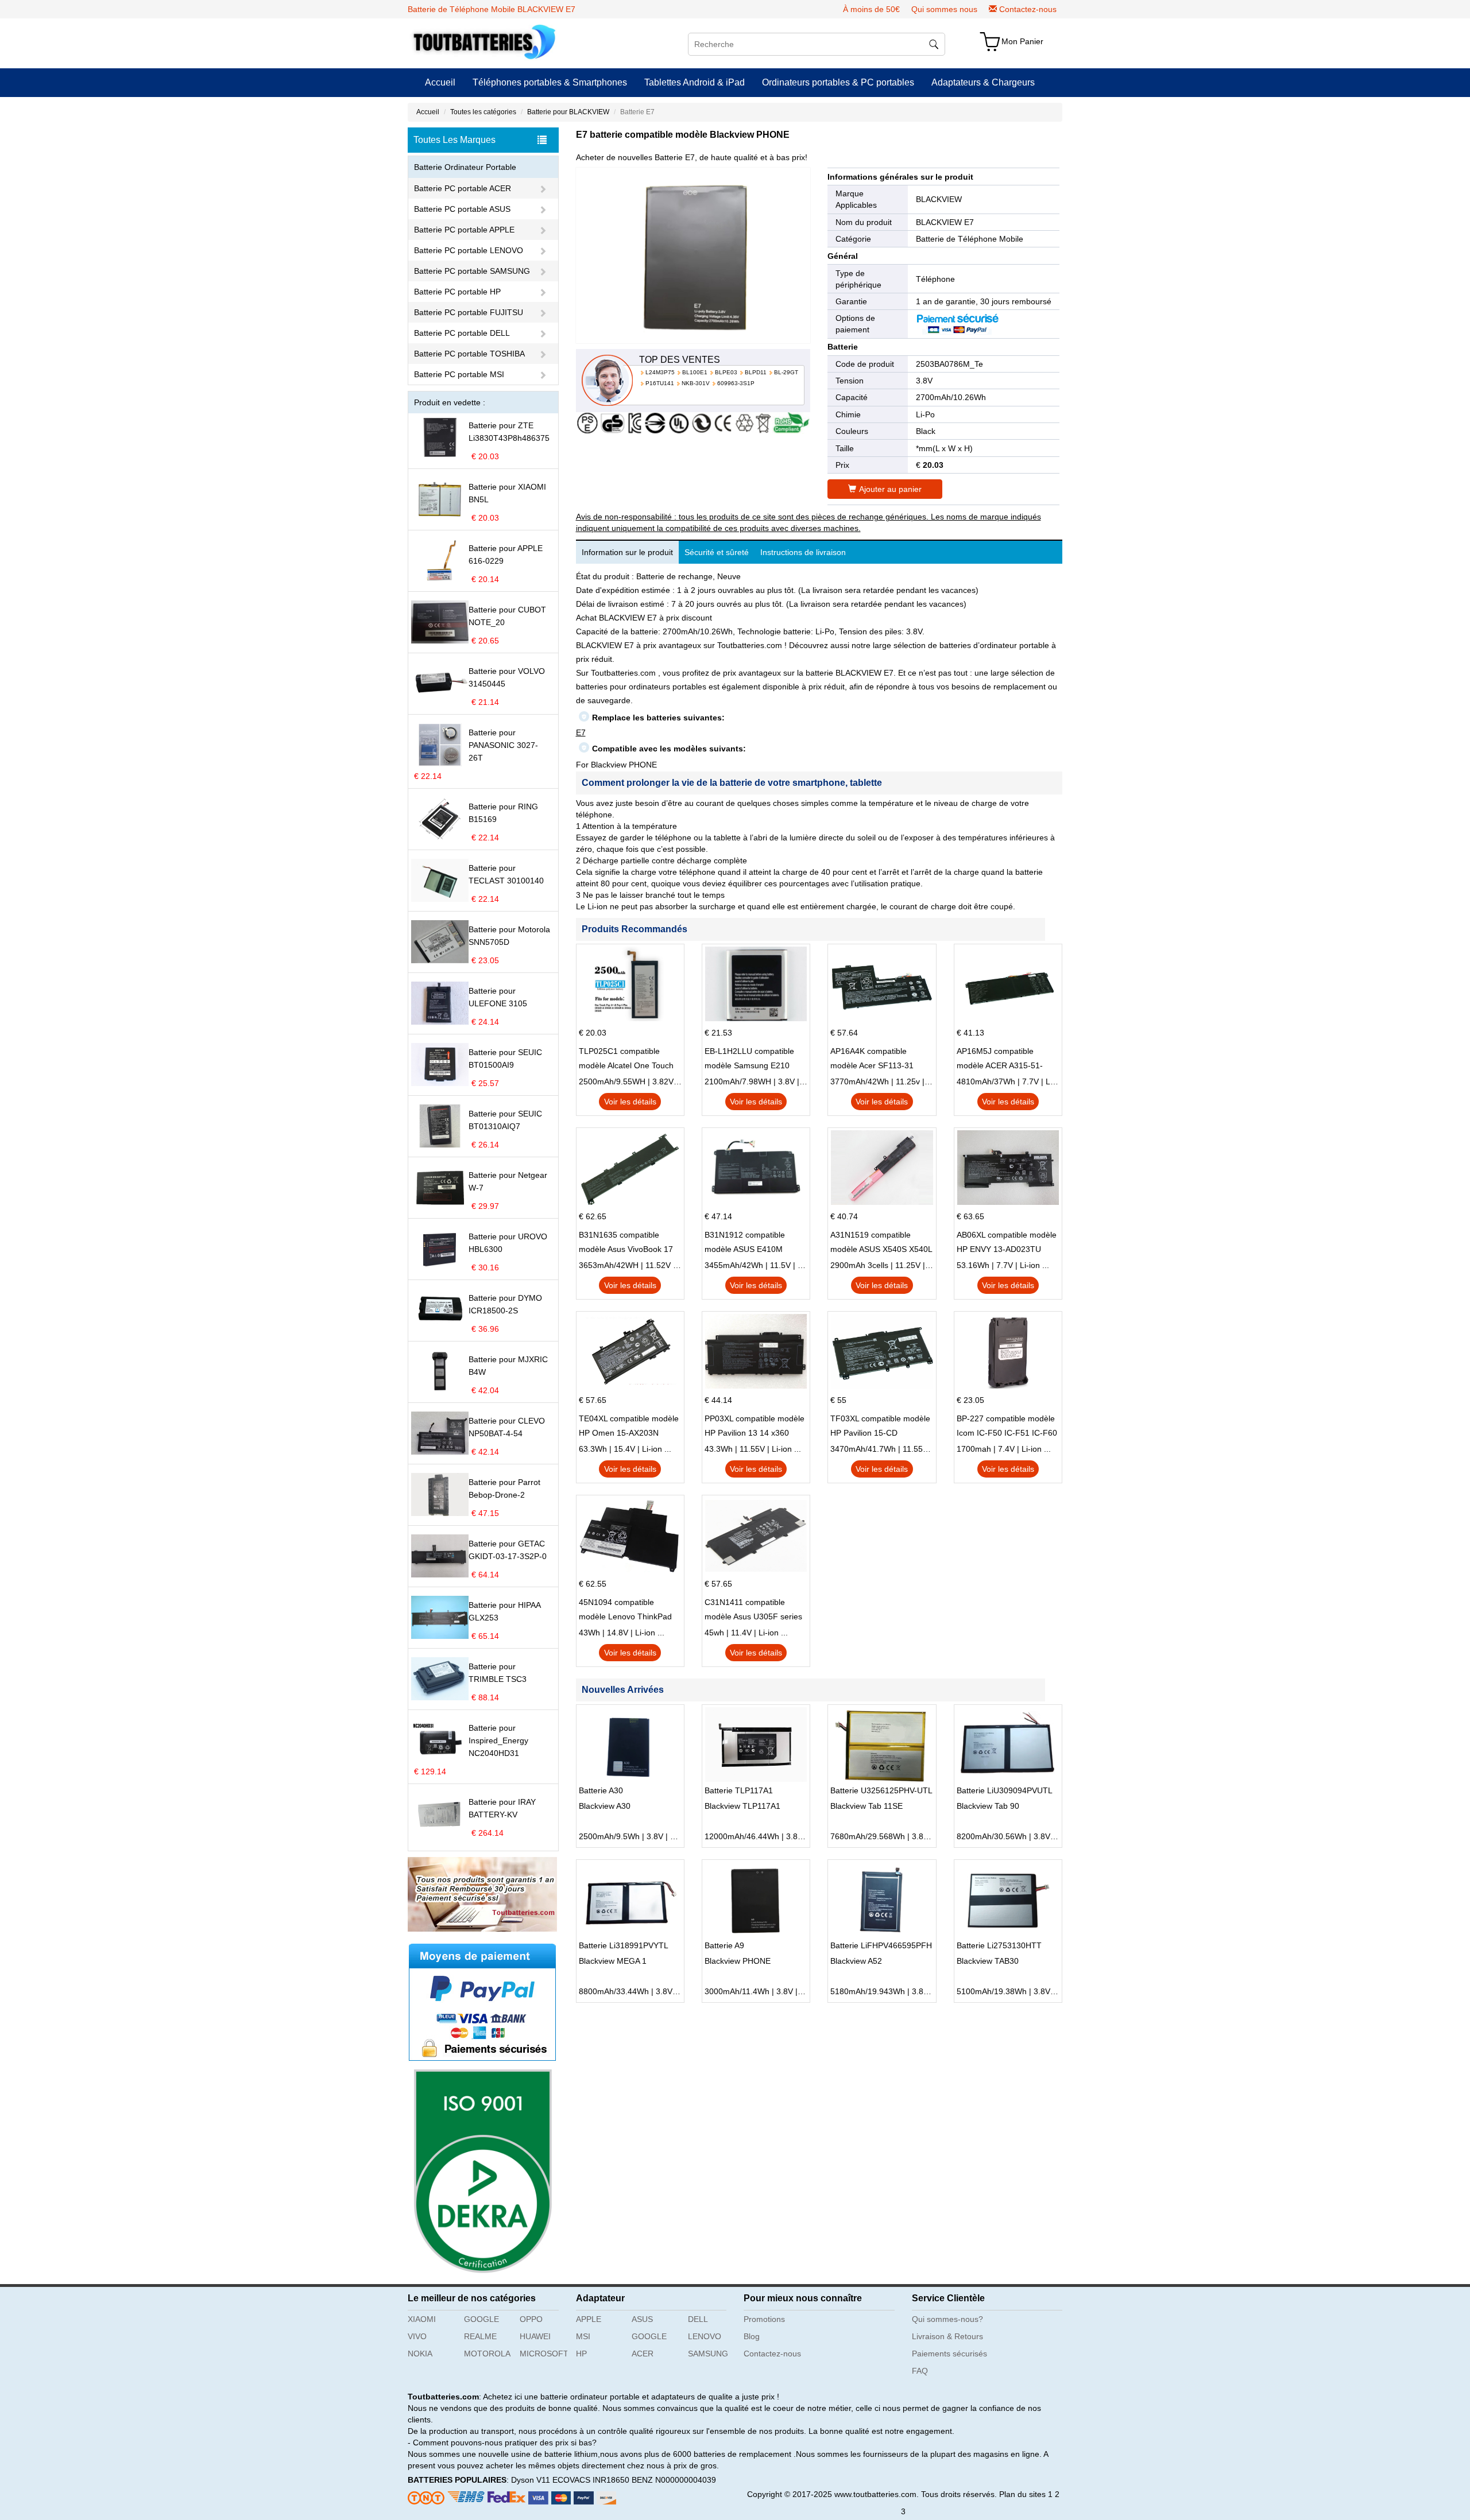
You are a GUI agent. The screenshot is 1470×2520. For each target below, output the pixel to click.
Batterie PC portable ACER (463, 188)
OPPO (531, 2319)
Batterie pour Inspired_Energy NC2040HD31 (498, 1740)
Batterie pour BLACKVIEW (568, 112)
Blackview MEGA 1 (613, 1961)
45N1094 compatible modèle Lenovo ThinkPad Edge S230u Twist (625, 1611)
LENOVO (705, 2336)
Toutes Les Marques (454, 140)
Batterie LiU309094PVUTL (1005, 1790)
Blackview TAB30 (988, 1961)
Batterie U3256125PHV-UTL (881, 1790)
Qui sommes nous (944, 9)
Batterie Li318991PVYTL (624, 1945)
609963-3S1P (736, 383)
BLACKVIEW (939, 199)
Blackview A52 (856, 1961)
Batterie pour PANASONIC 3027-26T (503, 745)
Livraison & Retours (947, 2336)
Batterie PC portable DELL (462, 333)
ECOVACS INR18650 (591, 2480)
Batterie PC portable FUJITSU (469, 312)
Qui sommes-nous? (947, 2319)
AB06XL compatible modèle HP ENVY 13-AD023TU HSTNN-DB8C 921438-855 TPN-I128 (1007, 1243)
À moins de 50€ (871, 9)
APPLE (589, 2319)
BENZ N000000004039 (674, 2480)
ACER (643, 2354)
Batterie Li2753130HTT (999, 1945)
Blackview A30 (605, 1806)
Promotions (764, 2319)
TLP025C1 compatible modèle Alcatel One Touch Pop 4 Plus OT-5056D (626, 1060)
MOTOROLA (487, 2354)
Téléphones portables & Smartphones (550, 82)
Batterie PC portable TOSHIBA (469, 354)
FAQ (920, 2371)
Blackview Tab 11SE (866, 1806)
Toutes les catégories (483, 112)
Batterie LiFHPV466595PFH (881, 1945)
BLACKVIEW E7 (945, 222)
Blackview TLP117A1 (742, 1806)
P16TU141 (660, 383)
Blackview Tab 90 (988, 1806)
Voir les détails (630, 1102)
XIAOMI (422, 2319)
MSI (583, 2336)
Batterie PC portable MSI (459, 374)
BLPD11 (756, 372)
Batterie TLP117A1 (739, 1790)
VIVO (417, 2336)
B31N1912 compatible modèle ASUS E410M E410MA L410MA (745, 1243)
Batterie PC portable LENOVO (469, 250)
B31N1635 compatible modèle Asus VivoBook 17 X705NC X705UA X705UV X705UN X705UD (626, 1243)
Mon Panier (1022, 41)
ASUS (642, 2319)
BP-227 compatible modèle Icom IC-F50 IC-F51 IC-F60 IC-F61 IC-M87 (1007, 1427)
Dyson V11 (531, 2480)
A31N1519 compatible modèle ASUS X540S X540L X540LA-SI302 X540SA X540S (881, 1243)
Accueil (440, 82)
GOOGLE (481, 2319)
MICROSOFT (543, 2354)
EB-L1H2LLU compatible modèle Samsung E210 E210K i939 (749, 1060)
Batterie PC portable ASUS (462, 209)
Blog (752, 2336)
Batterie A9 (724, 1945)
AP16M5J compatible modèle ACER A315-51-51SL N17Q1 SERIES (1000, 1060)
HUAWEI (535, 2336)
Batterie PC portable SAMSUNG (472, 271)
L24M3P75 (660, 372)
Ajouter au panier (890, 489)
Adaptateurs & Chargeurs (983, 82)
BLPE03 (726, 372)
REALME (480, 2336)
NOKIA (420, 2354)
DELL (698, 2319)
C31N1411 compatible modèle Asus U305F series (753, 1609)
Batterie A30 (601, 1790)
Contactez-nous (1028, 9)
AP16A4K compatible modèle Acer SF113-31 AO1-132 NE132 (872, 1060)
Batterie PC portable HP (457, 292)
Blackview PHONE (738, 1961)
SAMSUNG (708, 2354)
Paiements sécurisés (949, 2354)
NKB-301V (696, 383)
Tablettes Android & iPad (695, 82)
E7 (581, 732)
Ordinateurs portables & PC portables (838, 82)
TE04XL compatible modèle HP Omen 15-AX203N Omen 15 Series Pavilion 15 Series (629, 1427)
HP (581, 2354)
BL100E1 (695, 372)
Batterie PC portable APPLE (464, 230)
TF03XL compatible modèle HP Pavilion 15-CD (880, 1426)
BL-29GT (786, 372)
